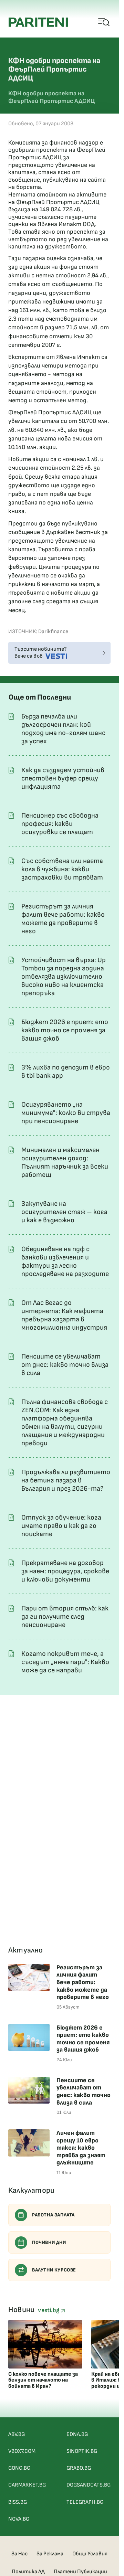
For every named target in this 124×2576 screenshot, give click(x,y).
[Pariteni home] (38, 22)
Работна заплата (53, 2215)
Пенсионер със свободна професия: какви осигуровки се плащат (60, 824)
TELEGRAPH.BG (85, 2502)
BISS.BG (18, 2502)
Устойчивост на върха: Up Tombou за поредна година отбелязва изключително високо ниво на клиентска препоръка (64, 977)
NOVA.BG (19, 2519)
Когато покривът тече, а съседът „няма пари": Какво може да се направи (65, 1662)
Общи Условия (90, 2554)
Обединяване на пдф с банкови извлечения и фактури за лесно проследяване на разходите (65, 1262)
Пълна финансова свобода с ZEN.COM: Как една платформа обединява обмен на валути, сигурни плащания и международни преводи (65, 1423)
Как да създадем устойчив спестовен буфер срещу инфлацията (63, 778)
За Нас (19, 2554)
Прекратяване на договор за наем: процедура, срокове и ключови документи (65, 1571)
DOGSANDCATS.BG (89, 2485)
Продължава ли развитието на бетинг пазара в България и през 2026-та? (66, 1480)
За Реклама (50, 2554)
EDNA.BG (77, 2434)
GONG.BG (19, 2468)
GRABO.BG (79, 2468)
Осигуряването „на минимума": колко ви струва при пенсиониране (66, 1113)
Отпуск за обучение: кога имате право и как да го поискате (61, 1526)
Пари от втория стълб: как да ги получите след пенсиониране (65, 1617)
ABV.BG (17, 2434)
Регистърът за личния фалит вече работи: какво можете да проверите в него (63, 919)
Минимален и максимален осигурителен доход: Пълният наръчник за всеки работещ (65, 1162)
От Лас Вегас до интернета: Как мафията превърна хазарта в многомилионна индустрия (64, 1315)
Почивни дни (49, 2242)
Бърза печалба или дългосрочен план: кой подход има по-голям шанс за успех (63, 729)
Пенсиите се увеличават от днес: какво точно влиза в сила (65, 1365)
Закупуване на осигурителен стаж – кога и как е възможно (64, 1212)
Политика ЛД (28, 2572)
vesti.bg (49, 2310)
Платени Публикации (80, 2572)
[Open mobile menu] (104, 22)
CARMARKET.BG (27, 2485)
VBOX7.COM (22, 2451)
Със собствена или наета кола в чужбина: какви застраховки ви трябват (62, 869)
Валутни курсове (54, 2270)
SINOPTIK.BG (82, 2451)
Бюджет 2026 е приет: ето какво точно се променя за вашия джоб (65, 1030)
